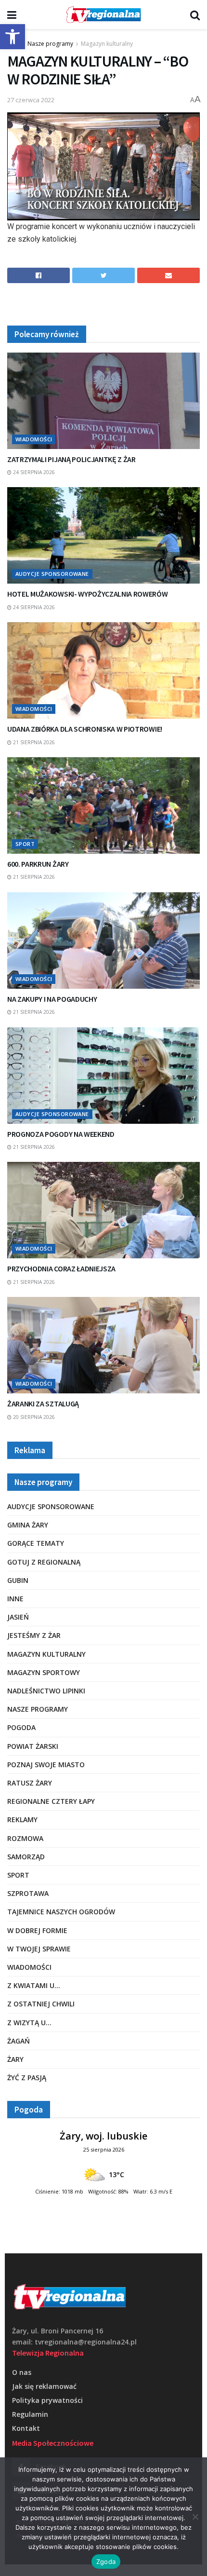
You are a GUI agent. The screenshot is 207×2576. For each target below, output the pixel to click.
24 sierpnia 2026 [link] (33, 472)
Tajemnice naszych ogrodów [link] (61, 1912)
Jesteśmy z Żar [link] (34, 1635)
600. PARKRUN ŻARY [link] (38, 864)
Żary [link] (15, 2059)
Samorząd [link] (26, 1857)
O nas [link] (22, 2372)
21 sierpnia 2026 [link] (33, 742)
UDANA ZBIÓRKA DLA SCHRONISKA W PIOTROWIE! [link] (85, 729)
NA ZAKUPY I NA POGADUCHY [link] (52, 999)
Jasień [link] (18, 1617)
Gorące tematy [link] (36, 1543)
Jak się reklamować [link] (44, 2386)
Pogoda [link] (21, 1727)
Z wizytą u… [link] (29, 2023)
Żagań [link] (19, 2041)
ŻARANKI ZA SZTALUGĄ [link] (43, 1404)
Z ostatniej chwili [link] (41, 2004)
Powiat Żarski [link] (33, 1746)
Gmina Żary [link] (28, 1525)
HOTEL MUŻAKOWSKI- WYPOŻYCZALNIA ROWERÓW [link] (88, 594)
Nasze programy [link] (50, 44)
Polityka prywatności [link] (47, 2400)
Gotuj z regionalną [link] (44, 1562)
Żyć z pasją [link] (27, 2078)
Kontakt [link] (26, 2428)
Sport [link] (25, 844)
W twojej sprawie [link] (39, 1949)
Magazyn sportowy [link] (44, 1672)
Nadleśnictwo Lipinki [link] (46, 1691)
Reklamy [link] (22, 1820)
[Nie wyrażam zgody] (195, 2517)
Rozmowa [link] (25, 1838)
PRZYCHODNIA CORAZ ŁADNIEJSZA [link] (61, 1268)
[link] (13, 37)
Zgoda (106, 2562)
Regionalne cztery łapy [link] (51, 1801)
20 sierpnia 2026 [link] (33, 1417)
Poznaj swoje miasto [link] (46, 1765)
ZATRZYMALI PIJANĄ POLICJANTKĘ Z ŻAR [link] (71, 459)
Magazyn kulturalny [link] (107, 44)
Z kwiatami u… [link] (34, 1985)
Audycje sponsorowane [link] (52, 574)
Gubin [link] (18, 1580)
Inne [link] (15, 1599)
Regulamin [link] (30, 2414)
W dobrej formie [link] (37, 1930)
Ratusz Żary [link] (30, 1783)
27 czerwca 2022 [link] (31, 100)
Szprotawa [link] (28, 1893)
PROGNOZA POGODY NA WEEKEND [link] (61, 1134)
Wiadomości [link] (34, 439)
